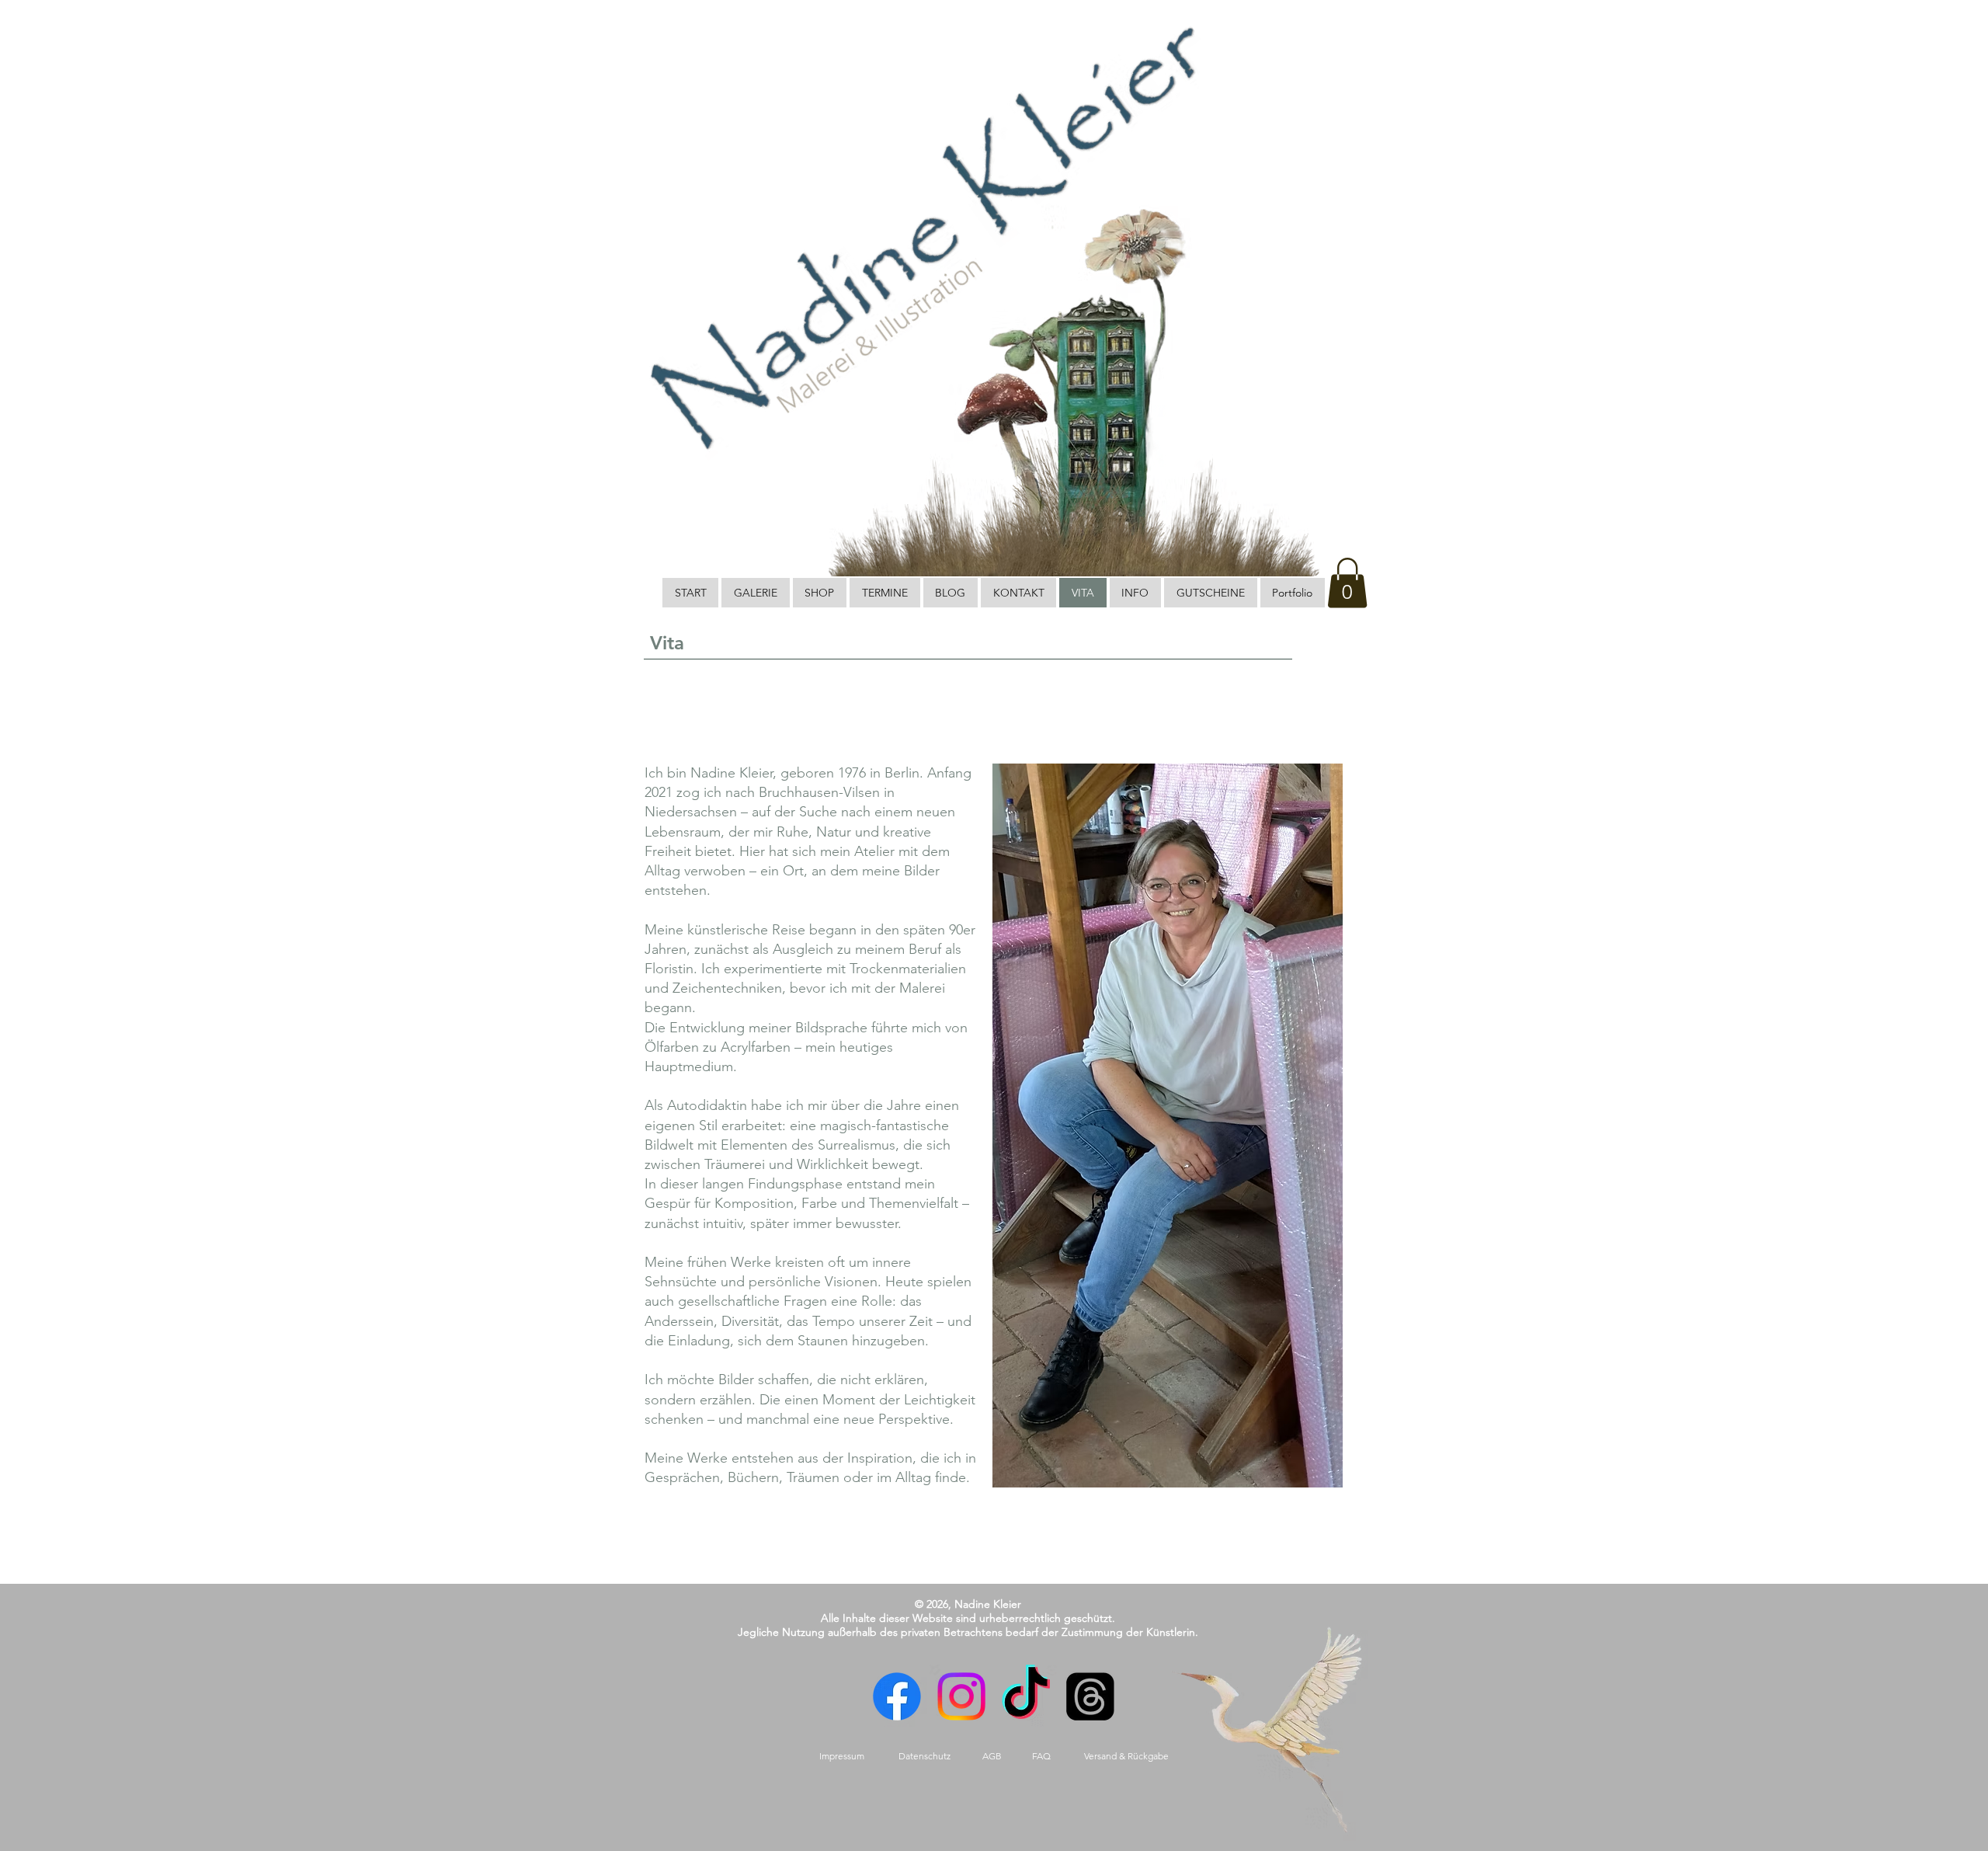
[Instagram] (964, 1696)
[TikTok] (1024, 1696)
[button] (1347, 583)
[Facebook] (902, 1696)
